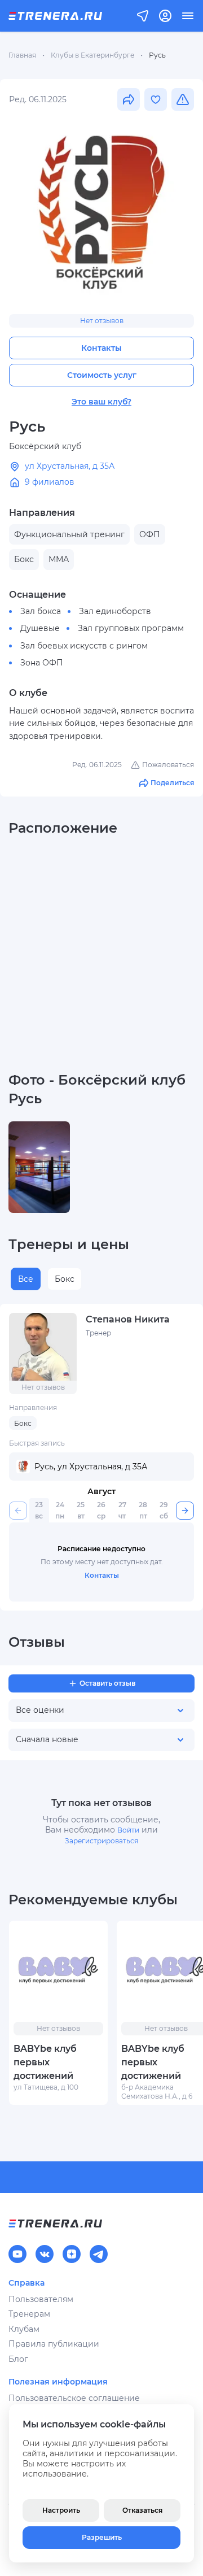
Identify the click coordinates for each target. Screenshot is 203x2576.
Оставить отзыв (107, 1683)
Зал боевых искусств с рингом (84, 646)
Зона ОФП (42, 663)
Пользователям (41, 2299)
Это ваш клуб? (101, 402)
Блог (18, 2359)
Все (26, 1279)
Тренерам (29, 2314)
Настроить (61, 2510)
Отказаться (142, 2510)
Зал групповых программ (131, 628)
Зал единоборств (115, 611)
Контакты (101, 348)
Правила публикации (54, 2344)
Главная (22, 55)
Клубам (24, 2329)
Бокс (65, 1279)
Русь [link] (157, 55)
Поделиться (172, 783)
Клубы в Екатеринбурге (92, 55)
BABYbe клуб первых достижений (45, 2062)
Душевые (40, 628)
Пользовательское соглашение (74, 2398)
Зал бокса (41, 611)
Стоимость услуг (102, 375)
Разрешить (102, 2537)
